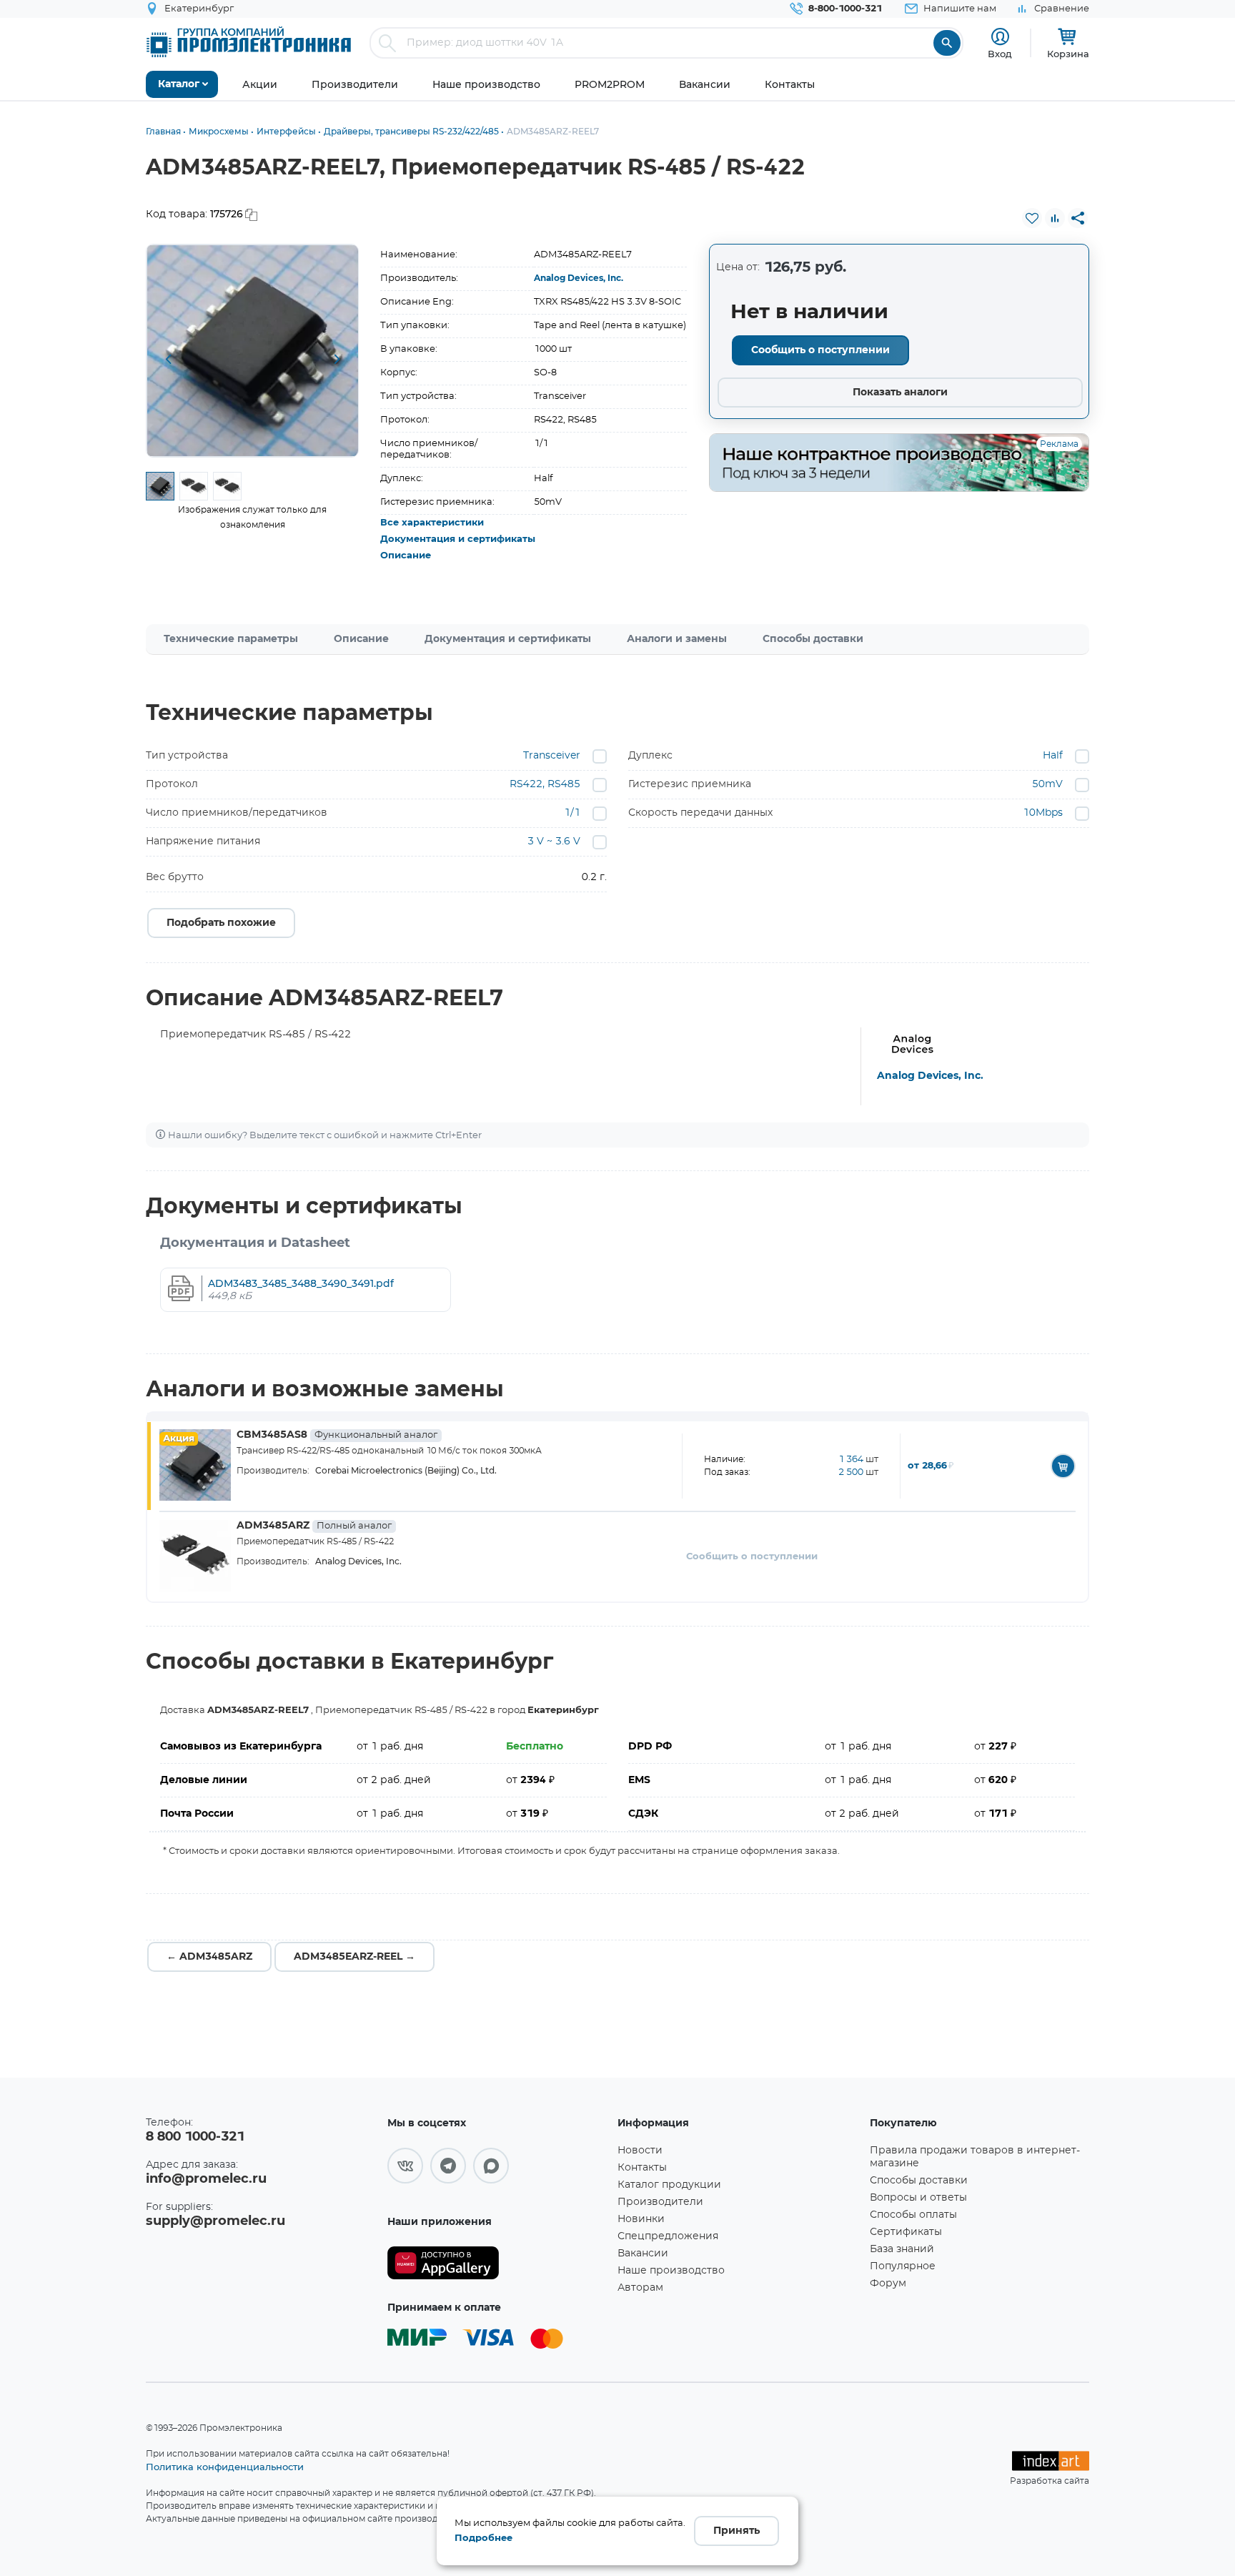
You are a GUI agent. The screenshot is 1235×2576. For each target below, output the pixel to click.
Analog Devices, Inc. (579, 278)
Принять (736, 2531)
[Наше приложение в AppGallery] (497, 2263)
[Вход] (1000, 37)
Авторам (640, 2288)
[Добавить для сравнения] (1055, 218)
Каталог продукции (669, 2185)
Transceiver (552, 756)
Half (1053, 756)
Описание (406, 556)
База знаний (902, 2249)
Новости (640, 2151)
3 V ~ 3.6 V (554, 842)
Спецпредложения (668, 2236)
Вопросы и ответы (918, 2198)
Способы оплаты (913, 2215)
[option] (253, 351)
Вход (1000, 54)
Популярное (903, 2266)
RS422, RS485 (545, 784)
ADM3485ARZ (314, 1526)
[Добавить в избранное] (1032, 218)
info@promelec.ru (206, 2179)
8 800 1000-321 (195, 2137)
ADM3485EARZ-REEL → (354, 1957)
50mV (1047, 784)
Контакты (642, 2168)
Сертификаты (906, 2232)
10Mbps (1043, 813)
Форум (888, 2284)
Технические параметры (231, 639)
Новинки (641, 2219)
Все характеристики (432, 523)
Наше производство (671, 2271)
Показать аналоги (900, 393)
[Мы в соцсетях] (405, 2166)
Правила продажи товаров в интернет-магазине (975, 2157)
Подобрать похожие (221, 923)
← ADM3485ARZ (209, 1957)
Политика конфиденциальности (225, 2467)
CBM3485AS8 (337, 1435)
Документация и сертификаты (458, 539)
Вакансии (643, 2254)
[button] (168, 360)
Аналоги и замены (677, 639)
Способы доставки (813, 639)
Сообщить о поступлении (820, 350)
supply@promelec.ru (215, 2221)
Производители (660, 2202)
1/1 (572, 813)
